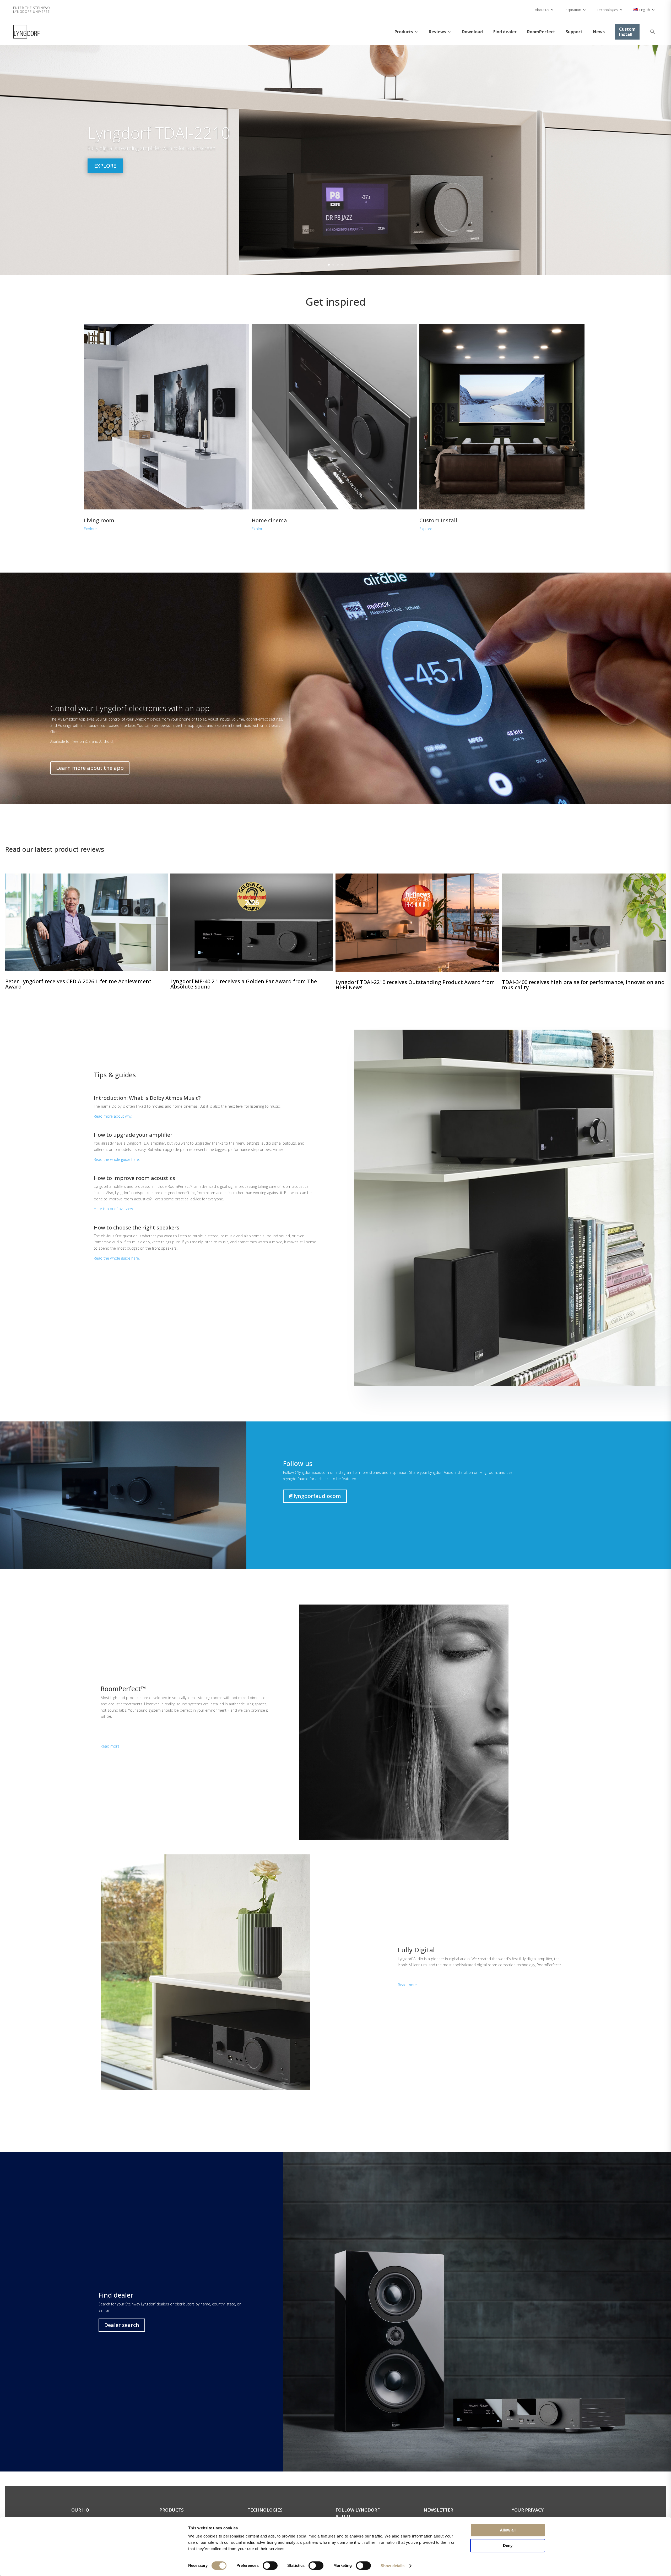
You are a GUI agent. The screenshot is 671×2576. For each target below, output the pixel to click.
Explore (105, 166)
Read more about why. (113, 1116)
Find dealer (505, 32)
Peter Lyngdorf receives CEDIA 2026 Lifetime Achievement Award (78, 984)
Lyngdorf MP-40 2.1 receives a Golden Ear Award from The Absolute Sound (244, 984)
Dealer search (122, 2325)
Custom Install (627, 32)
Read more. (110, 1746)
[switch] (270, 2566)
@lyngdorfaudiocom (315, 1496)
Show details (393, 2566)
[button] (653, 32)
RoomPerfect (541, 32)
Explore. (91, 529)
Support (574, 32)
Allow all (508, 2530)
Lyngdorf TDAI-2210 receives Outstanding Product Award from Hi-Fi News (415, 985)
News (599, 32)
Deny (508, 2545)
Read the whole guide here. (117, 1159)
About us (542, 10)
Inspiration (573, 10)
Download (472, 32)
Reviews (437, 32)
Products (404, 32)
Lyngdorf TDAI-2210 (159, 133)
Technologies (607, 10)
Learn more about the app (90, 768)
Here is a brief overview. (114, 1209)
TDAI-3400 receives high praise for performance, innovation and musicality (583, 985)
